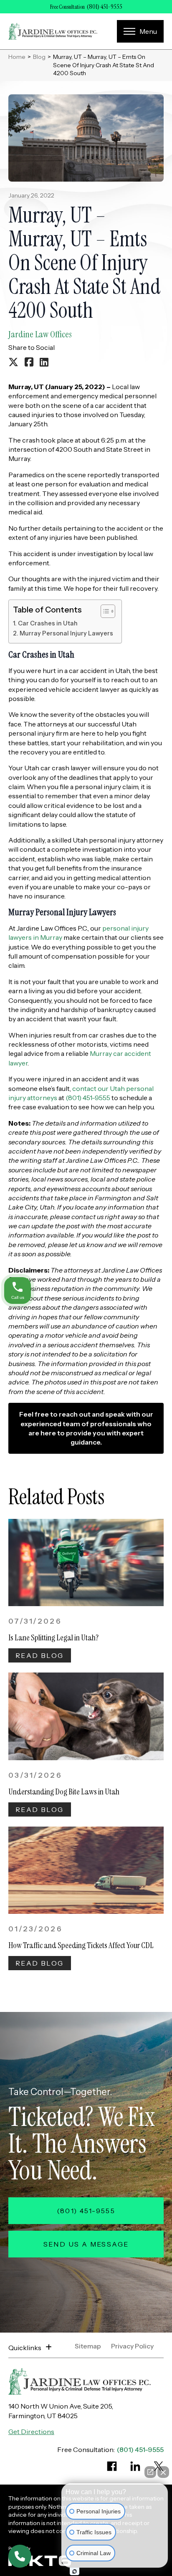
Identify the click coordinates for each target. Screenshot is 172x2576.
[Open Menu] (140, 31)
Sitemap (88, 2346)
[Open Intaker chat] (75, 2571)
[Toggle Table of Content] (104, 611)
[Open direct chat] (150, 2472)
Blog (39, 57)
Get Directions (31, 2432)
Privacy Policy (132, 2346)
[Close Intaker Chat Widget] (163, 2472)
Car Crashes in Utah (48, 623)
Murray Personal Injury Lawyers (66, 633)
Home (17, 57)
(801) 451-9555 (105, 7)
